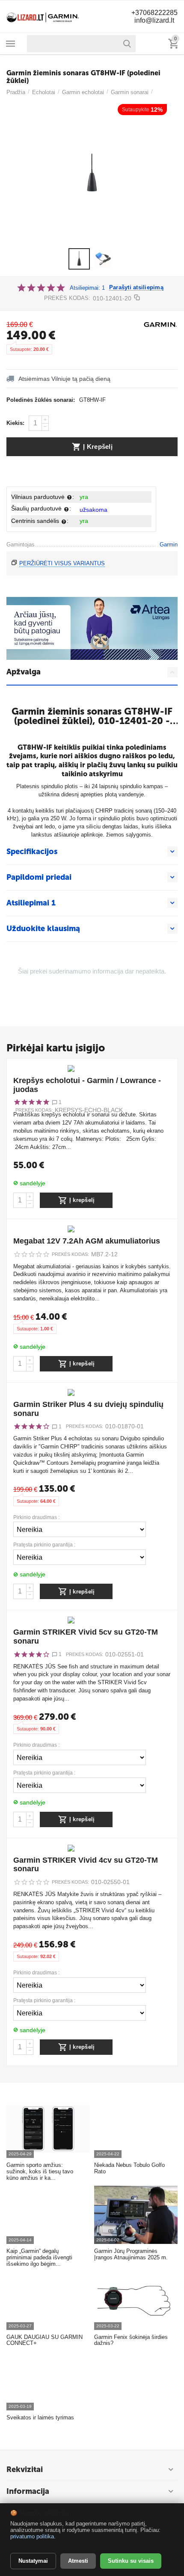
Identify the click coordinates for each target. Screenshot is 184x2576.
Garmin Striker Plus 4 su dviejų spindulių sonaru (88, 1409)
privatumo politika (32, 2536)
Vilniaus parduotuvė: (43, 497)
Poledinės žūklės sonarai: (41, 400)
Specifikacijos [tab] (32, 852)
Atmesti (78, 2561)
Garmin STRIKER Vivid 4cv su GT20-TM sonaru (86, 1865)
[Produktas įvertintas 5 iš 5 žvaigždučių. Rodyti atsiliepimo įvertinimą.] (31, 1102)
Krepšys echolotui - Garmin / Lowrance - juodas (87, 1085)
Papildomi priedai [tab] (39, 877)
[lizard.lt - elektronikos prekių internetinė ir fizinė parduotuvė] (43, 16)
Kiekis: (15, 423)
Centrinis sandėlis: (40, 521)
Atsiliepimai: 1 (87, 288)
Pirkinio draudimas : (36, 1518)
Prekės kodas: (67, 298)
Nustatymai (33, 2561)
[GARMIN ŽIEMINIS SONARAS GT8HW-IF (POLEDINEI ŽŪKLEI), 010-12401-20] (92, 174)
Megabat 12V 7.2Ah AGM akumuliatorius (87, 1241)
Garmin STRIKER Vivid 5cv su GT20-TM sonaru (86, 1637)
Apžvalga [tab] (24, 672)
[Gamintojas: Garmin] (160, 324)
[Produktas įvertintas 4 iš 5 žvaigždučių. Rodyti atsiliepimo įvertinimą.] (31, 1426)
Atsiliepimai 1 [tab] (31, 903)
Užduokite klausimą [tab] (43, 929)
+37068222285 (154, 13)
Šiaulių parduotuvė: (41, 508)
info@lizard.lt (154, 20)
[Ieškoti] (127, 44)
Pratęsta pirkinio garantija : (44, 1545)
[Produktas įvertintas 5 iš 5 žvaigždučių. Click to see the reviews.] (41, 288)
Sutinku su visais (131, 2561)
